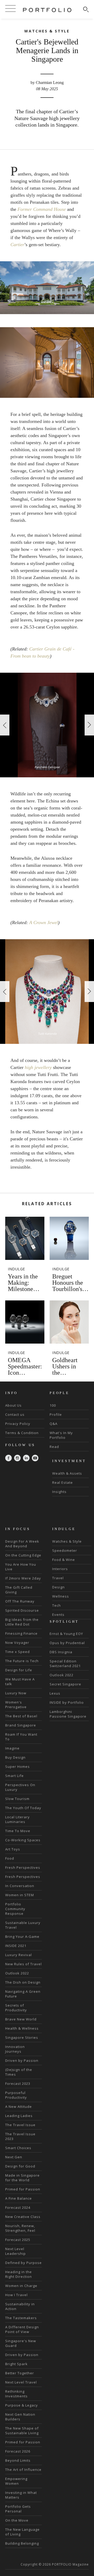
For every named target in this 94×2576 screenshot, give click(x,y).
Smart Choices (18, 2148)
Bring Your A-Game (22, 1937)
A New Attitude (19, 2107)
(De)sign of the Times (19, 2072)
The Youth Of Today (23, 1808)
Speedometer (65, 1550)
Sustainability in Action (20, 2306)
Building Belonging (22, 2543)
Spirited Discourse (22, 1610)
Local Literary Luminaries (17, 1819)
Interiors (60, 1569)
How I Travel (16, 2295)
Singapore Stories (22, 2037)
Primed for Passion (23, 2189)
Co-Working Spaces (23, 1840)
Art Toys (13, 1849)
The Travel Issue (20, 2125)
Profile (56, 1414)
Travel (58, 1578)
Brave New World (21, 2019)
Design (58, 1587)
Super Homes (17, 1767)
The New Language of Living (22, 2532)
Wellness (61, 1596)
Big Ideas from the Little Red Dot (22, 1622)
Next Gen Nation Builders (20, 2417)
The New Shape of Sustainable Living (22, 2431)
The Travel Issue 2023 (20, 2136)
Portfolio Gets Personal (18, 2509)
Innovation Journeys (15, 2049)
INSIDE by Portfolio (67, 1702)
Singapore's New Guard (21, 2343)
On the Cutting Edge (23, 1555)
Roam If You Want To (21, 1737)
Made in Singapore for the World (22, 2178)
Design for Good (20, 2166)
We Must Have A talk (20, 1682)
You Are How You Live (21, 1567)
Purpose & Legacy (22, 2405)
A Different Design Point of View (22, 2329)
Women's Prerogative (16, 1705)
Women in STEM (20, 1895)
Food (10, 1858)
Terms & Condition (22, 1433)
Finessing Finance (21, 1633)
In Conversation (20, 1886)
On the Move (17, 2520)
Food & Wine (64, 1560)
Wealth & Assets (67, 1473)
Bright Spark (16, 2364)
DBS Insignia (61, 1652)
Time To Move (18, 1831)
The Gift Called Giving (19, 1590)
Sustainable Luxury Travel (23, 1925)
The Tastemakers (21, 2318)
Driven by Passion (22, 2060)
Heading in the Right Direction (19, 2274)
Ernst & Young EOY (66, 1634)
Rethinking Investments (16, 2394)
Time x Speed (17, 1652)
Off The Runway (20, 1601)
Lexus (55, 1693)
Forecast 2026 (18, 2451)
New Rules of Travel (23, 1964)
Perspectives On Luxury (20, 1787)
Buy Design (15, 1757)
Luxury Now (16, 1693)
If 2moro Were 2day (23, 1578)
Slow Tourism (17, 1799)
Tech (57, 1605)
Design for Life (19, 1670)
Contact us (15, 1414)
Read (54, 1447)
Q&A (54, 1424)
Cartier (17, 245)
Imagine (12, 1748)
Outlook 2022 (17, 1973)
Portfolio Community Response (15, 1909)
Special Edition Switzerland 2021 (65, 1663)
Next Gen (14, 2157)
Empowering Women (16, 2481)
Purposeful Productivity (16, 2095)
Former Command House (42, 209)
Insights (59, 1492)
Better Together (20, 2373)
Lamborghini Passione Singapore (68, 1714)
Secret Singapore (65, 1684)
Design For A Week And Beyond (22, 1544)
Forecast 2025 (18, 2240)
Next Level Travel (21, 2382)
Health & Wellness (22, 2028)
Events (58, 1615)
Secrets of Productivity (16, 2008)
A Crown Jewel (44, 922)
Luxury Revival (19, 1955)
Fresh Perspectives (23, 1867)
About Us (13, 1405)
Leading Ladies (19, 2116)
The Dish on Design (23, 1982)
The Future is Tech (22, 1661)
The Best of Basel (21, 1716)
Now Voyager (17, 1643)
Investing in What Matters (21, 2495)
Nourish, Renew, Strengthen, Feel (20, 2228)
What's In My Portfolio (61, 1435)
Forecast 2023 (18, 2084)
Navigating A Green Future (23, 1994)
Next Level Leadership (16, 2251)
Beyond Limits (18, 2460)
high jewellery (38, 1067)
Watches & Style (67, 1541)
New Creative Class (23, 2217)
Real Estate (63, 1482)
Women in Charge (21, 2286)
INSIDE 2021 (16, 1946)
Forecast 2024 (18, 2207)
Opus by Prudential (67, 1643)
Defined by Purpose (23, 2263)
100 (53, 1405)
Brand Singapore (21, 1725)
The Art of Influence (23, 2470)
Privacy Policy (18, 1424)
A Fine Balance (19, 2198)
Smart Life (14, 1776)
